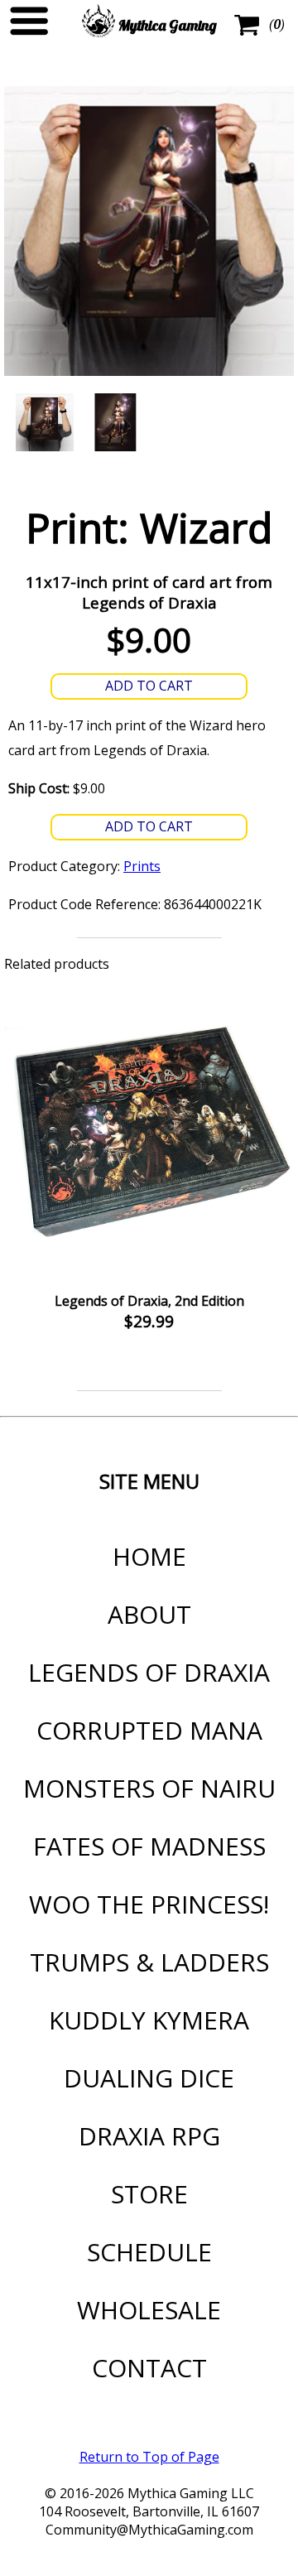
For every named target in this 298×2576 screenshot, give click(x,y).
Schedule (149, 2252)
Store (149, 2194)
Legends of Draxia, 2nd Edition (149, 1301)
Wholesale (149, 2310)
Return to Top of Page (149, 2457)
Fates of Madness (149, 1846)
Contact (149, 2368)
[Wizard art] (114, 422)
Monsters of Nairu (149, 1788)
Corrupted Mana (149, 1730)
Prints (142, 866)
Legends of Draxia (149, 1672)
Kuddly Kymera (149, 2020)
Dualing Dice (149, 2078)
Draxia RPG (149, 2136)
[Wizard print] (45, 422)
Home (149, 1556)
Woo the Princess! (149, 1904)
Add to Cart (149, 686)
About (149, 1614)
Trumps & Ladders (149, 1962)
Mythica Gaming (166, 25)
